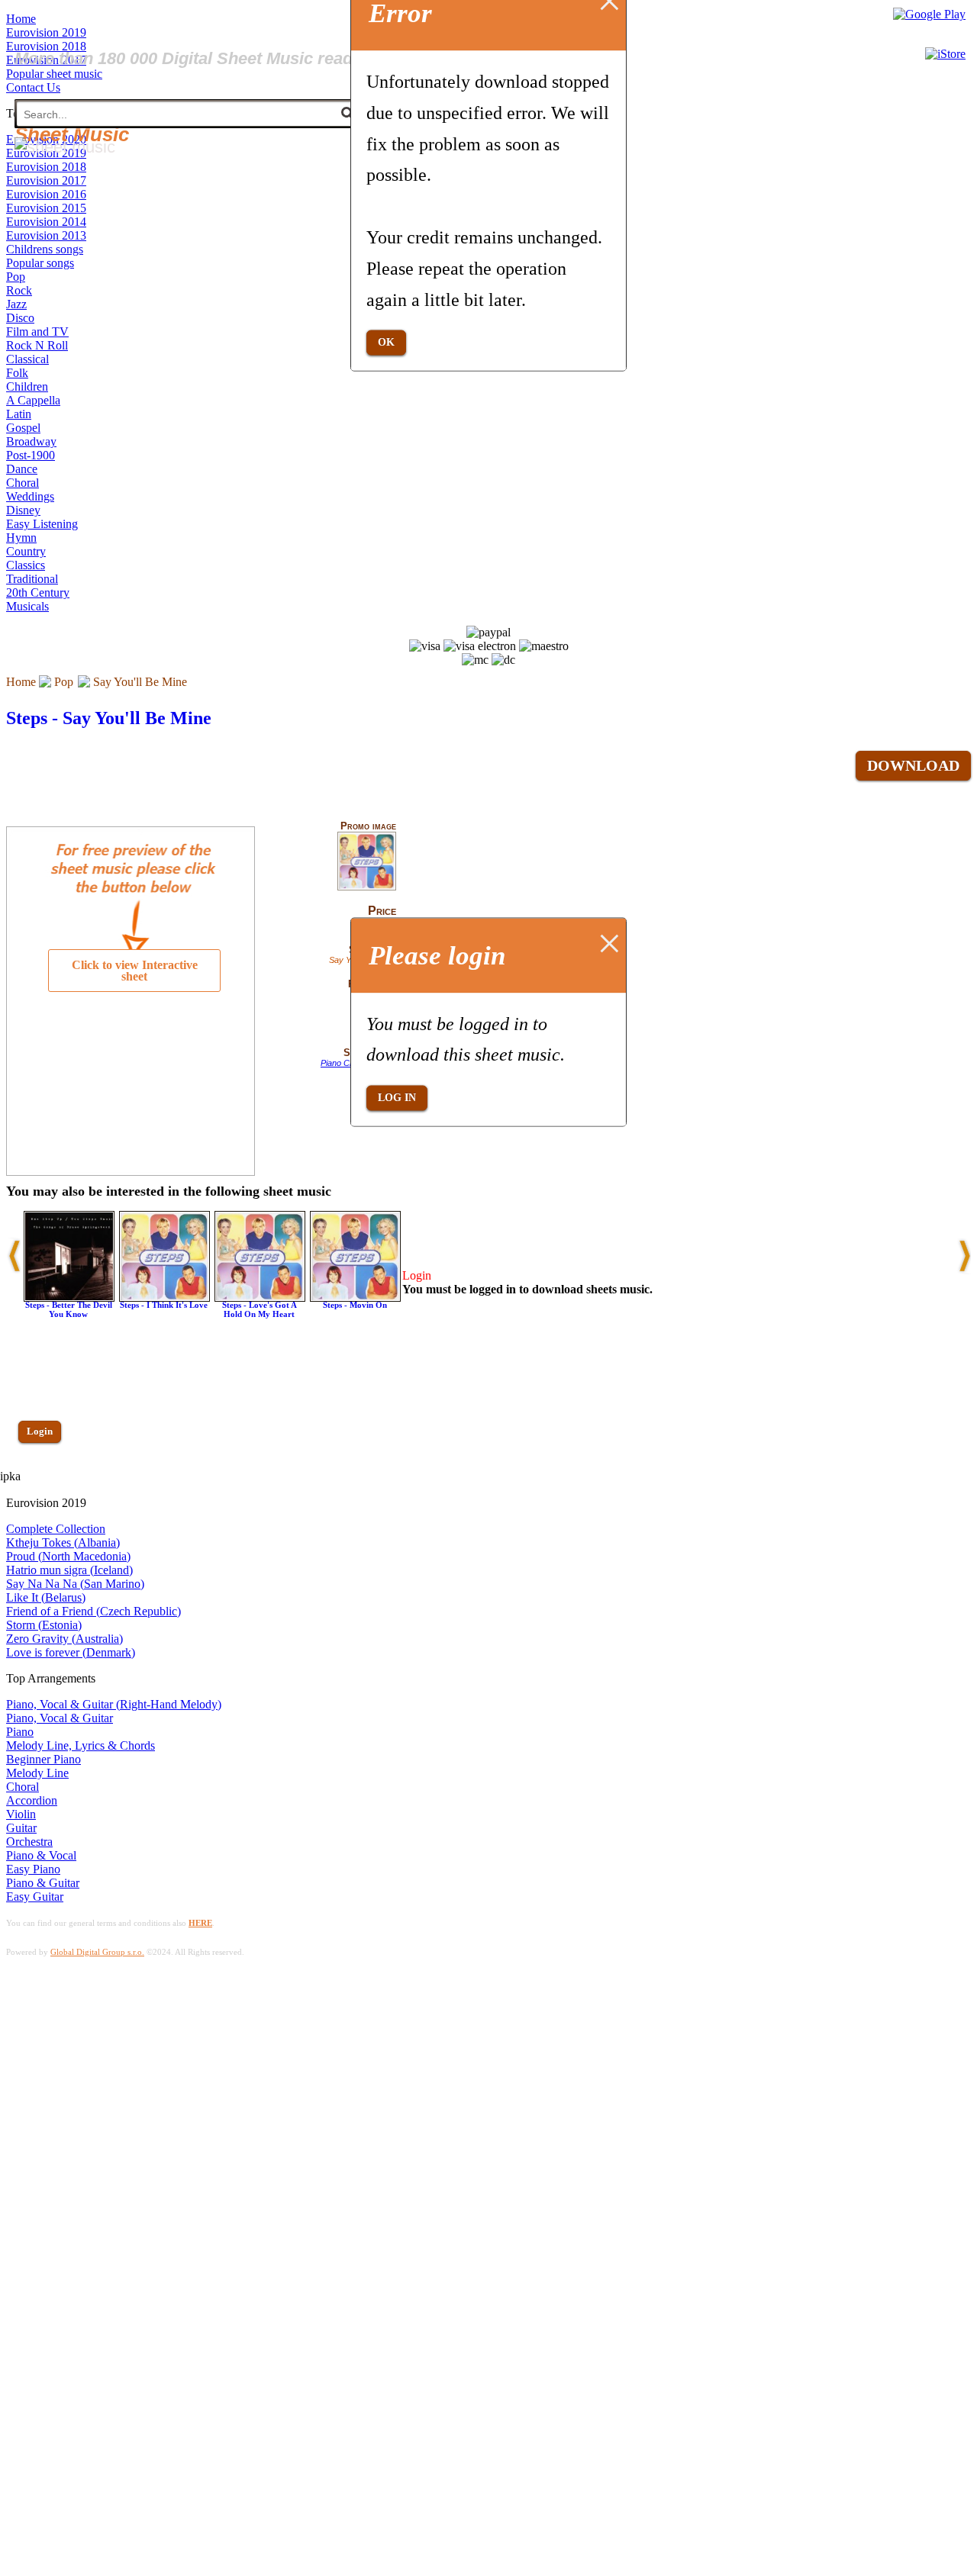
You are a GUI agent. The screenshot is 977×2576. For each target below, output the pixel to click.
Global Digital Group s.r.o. (97, 1952)
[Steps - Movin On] (355, 1298)
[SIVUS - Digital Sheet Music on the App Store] (945, 54)
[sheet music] (65, 147)
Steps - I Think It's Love (164, 1305)
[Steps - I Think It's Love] (164, 1298)
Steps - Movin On (355, 1305)
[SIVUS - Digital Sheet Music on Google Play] (929, 14)
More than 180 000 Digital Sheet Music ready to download (239, 58)
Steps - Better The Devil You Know (69, 1309)
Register (44, 1475)
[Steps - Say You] (367, 887)
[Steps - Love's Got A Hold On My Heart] (260, 1298)
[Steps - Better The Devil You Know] (69, 1298)
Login (40, 1431)
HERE (200, 1923)
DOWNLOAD (913, 765)
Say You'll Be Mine (140, 682)
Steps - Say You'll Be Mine (109, 718)
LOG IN (397, 1098)
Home (21, 682)
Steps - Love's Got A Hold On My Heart (260, 1309)
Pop (64, 682)
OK (386, 342)
